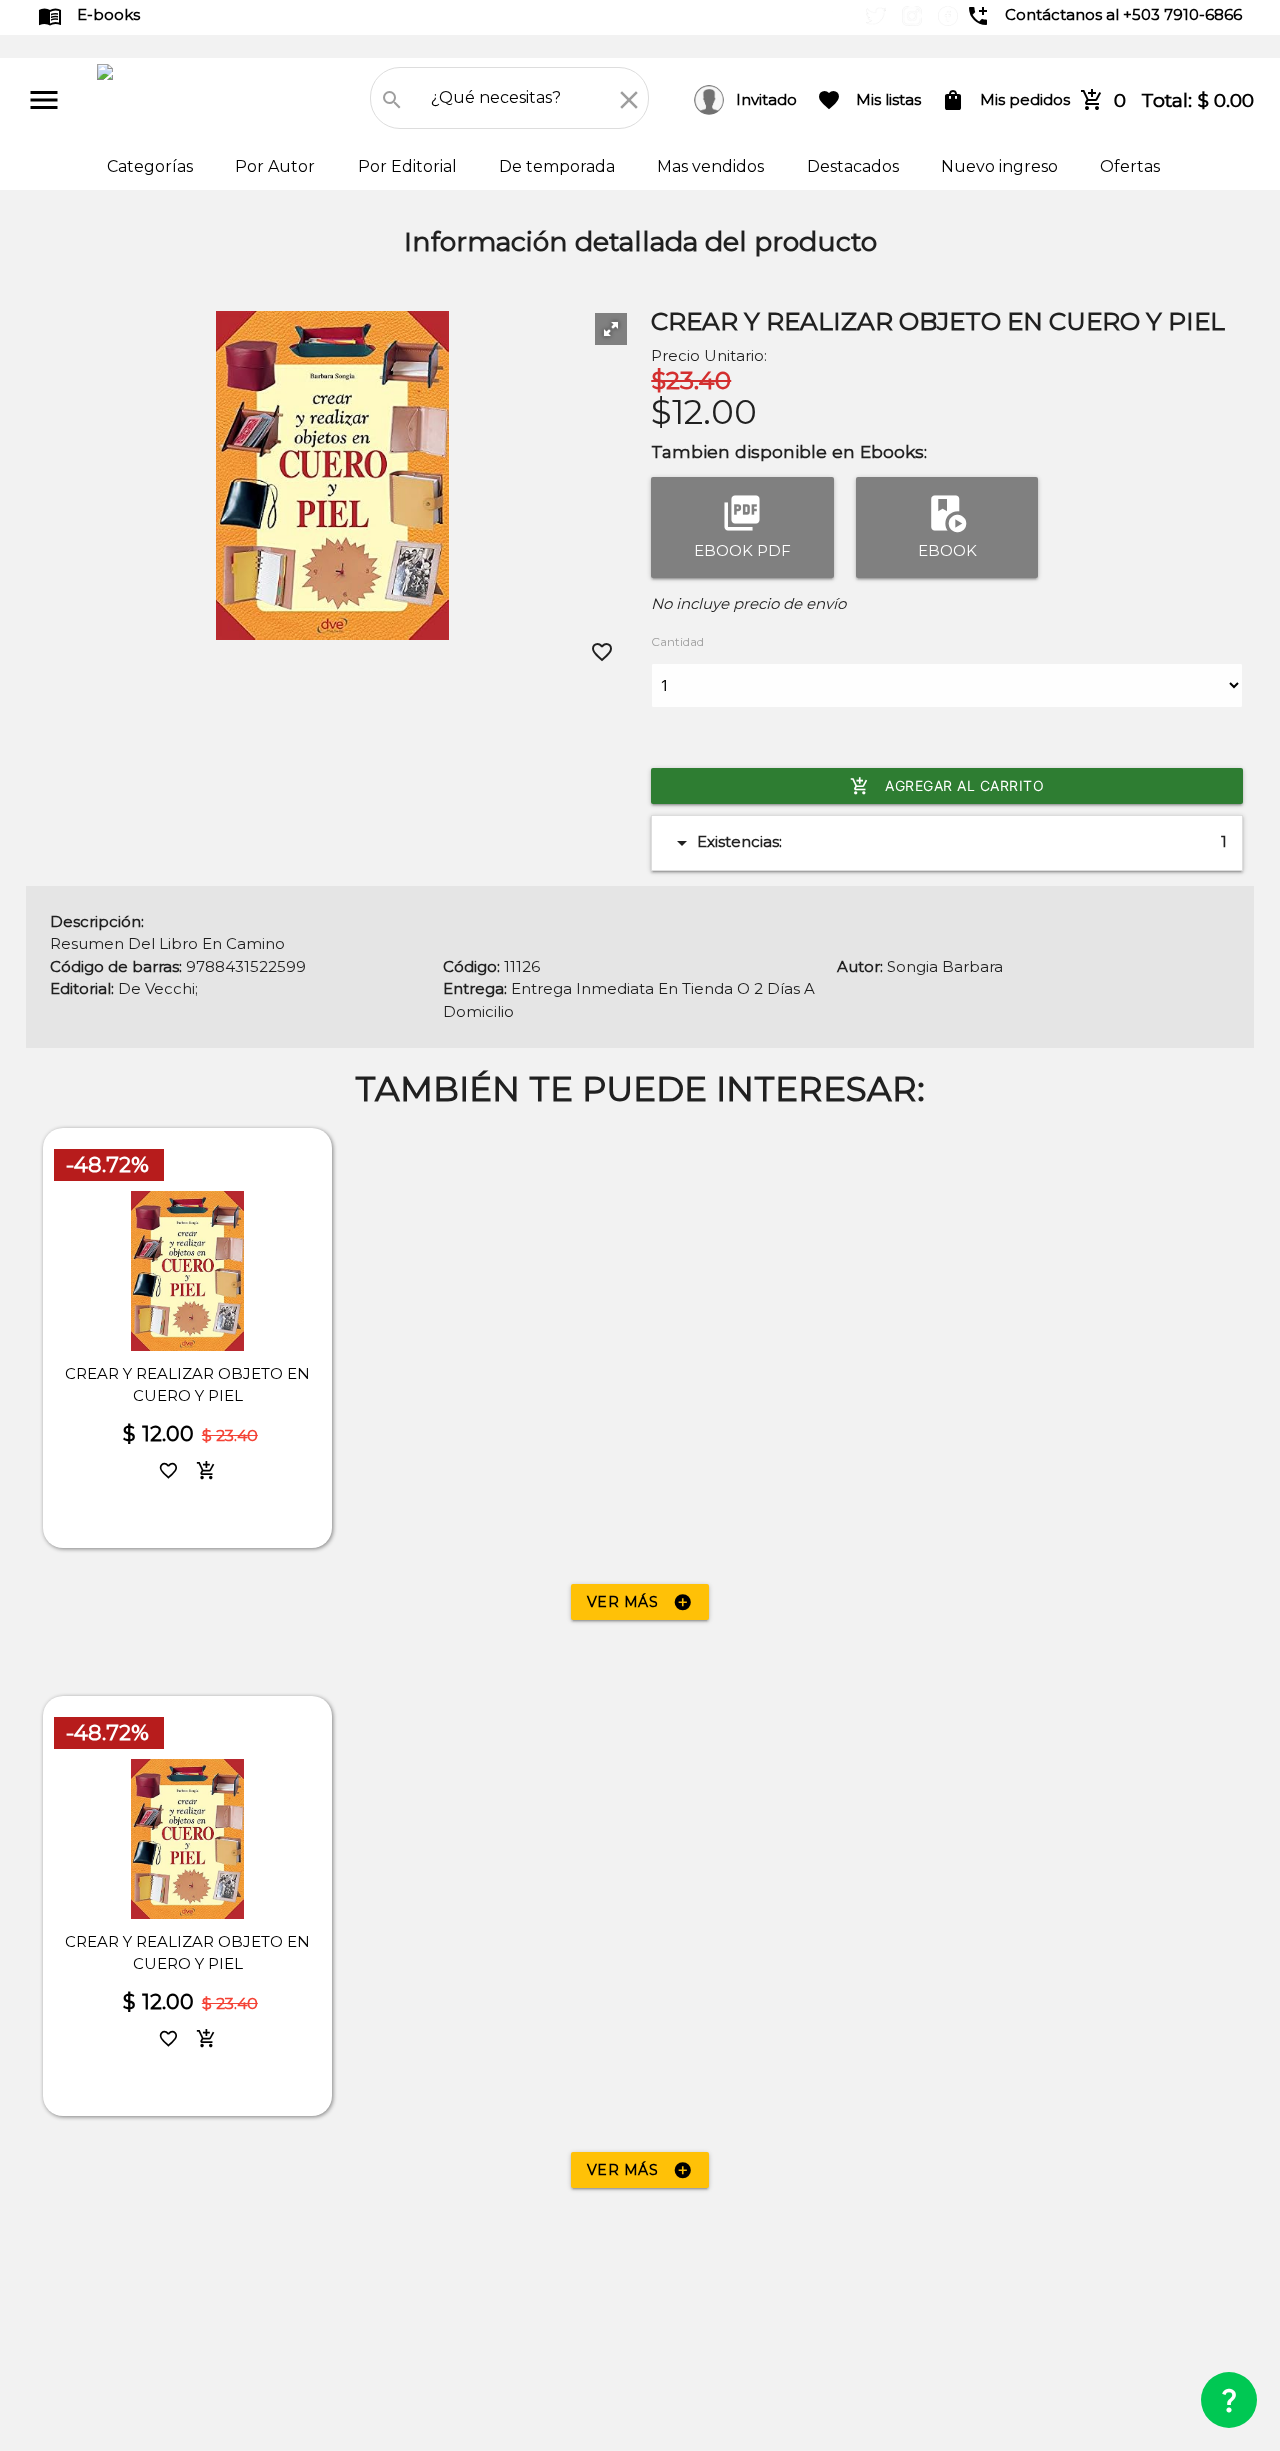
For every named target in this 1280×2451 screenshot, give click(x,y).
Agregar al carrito (947, 786)
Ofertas (1130, 166)
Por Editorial (409, 166)
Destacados (855, 166)
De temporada (559, 166)
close (629, 100)
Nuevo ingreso (1001, 166)
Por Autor (277, 166)
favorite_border (602, 652)
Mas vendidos (712, 166)
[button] (611, 329)
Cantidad (677, 641)
